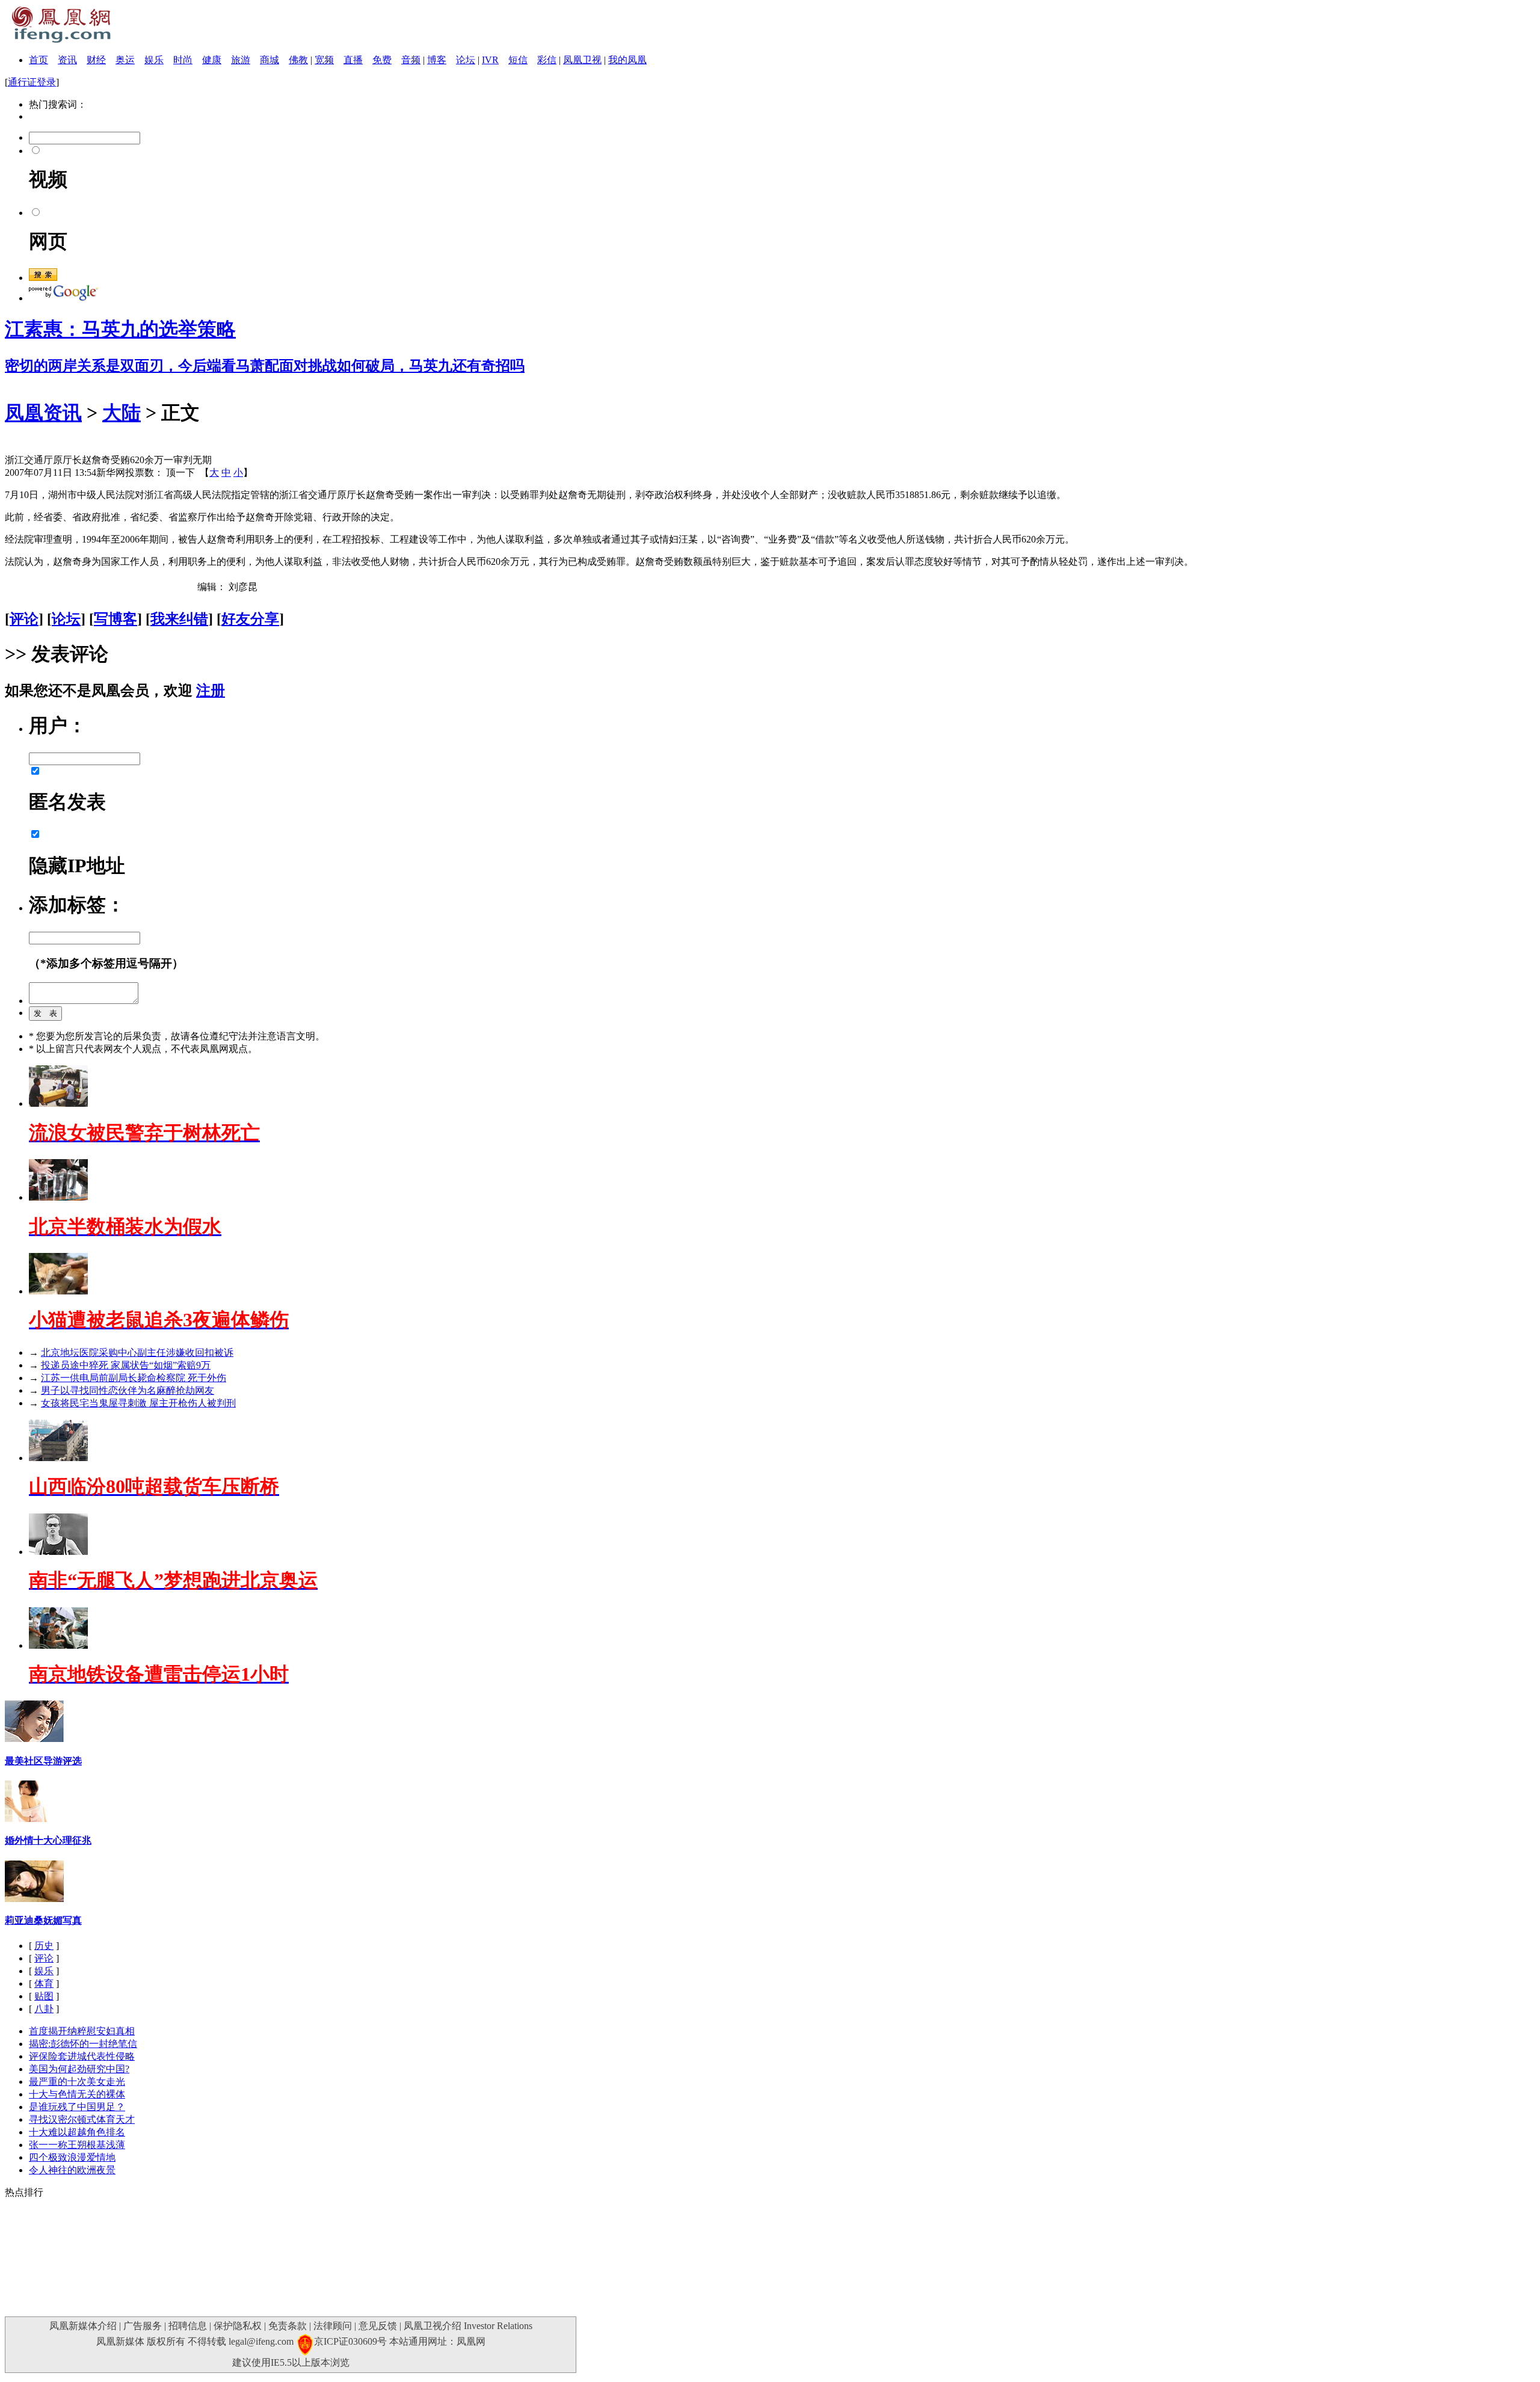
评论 (24, 619)
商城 (269, 60)
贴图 (44, 1996)
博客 (437, 60)
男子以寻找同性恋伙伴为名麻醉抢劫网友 (128, 1390)
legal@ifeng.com (261, 2341)
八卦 (44, 2009)
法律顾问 (333, 2326)
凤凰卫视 (582, 60)
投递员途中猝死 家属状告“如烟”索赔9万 (126, 1365)
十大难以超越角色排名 (77, 2132)
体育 (44, 1983)
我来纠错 (179, 619)
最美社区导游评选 (43, 1761)
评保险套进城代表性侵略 (82, 2056)
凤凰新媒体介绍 (83, 2326)
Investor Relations (498, 2326)
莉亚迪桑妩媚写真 (43, 1920)
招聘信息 (188, 2326)
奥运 (125, 60)
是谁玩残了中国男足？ (77, 2107)
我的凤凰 (627, 60)
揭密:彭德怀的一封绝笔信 (83, 2044)
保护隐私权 (238, 2326)
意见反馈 (378, 2326)
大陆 (122, 413)
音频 (411, 60)
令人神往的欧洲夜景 (72, 2170)
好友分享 (250, 619)
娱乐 (154, 60)
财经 (96, 60)
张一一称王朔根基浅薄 (77, 2145)
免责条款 (288, 2326)
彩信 (547, 60)
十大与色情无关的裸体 (77, 2094)
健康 (212, 60)
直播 (353, 60)
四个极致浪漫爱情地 (72, 2157)
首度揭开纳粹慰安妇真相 (82, 2031)
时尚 (183, 60)
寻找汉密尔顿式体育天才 (82, 2119)
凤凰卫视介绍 (433, 2326)
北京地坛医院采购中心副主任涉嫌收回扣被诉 (137, 1353)
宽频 (324, 60)
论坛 (466, 60)
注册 (211, 691)
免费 (382, 60)
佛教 (298, 60)
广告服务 (143, 2326)
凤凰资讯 (43, 413)
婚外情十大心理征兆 (48, 1840)
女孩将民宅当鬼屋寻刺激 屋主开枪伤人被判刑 (138, 1403)
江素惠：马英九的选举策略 (120, 329)
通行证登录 (32, 82)
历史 (44, 1946)
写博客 (115, 619)
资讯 (67, 60)
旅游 (241, 60)
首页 (38, 60)
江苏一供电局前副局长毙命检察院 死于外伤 (134, 1378)
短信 (518, 60)
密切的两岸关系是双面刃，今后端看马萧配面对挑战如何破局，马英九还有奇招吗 (265, 366)
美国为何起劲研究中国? (79, 2069)
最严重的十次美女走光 (77, 2082)
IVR (490, 60)
